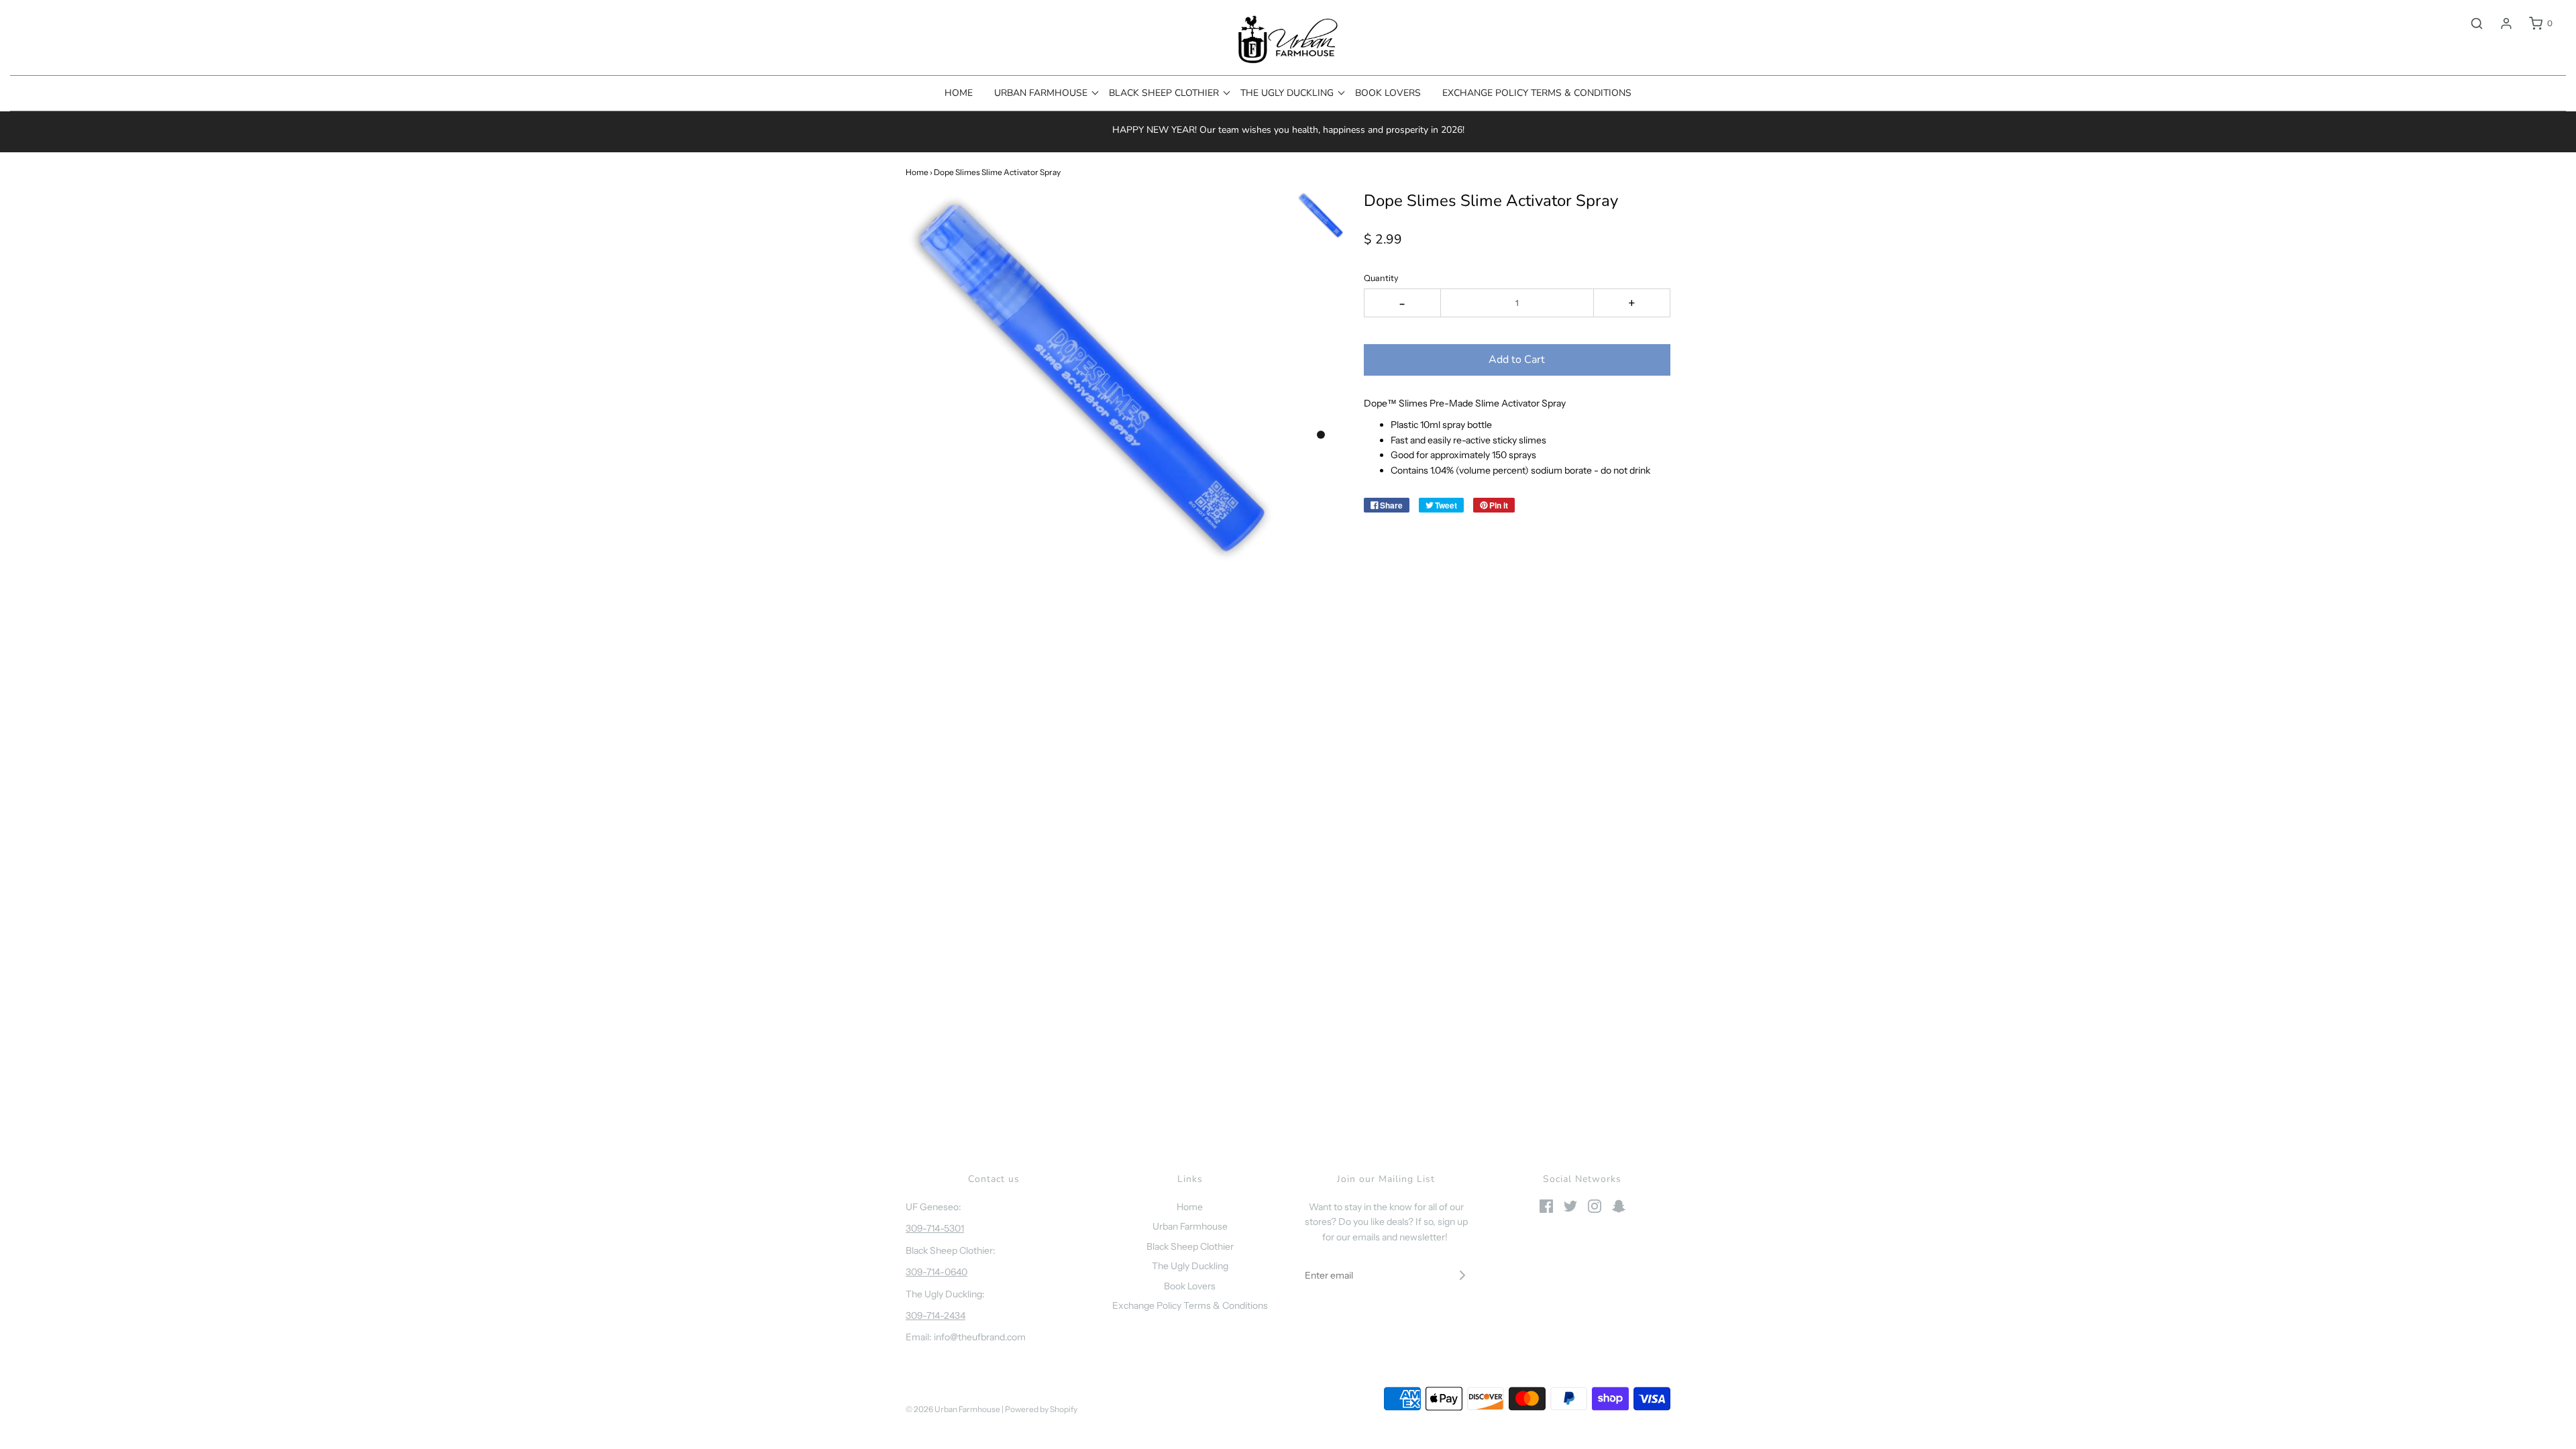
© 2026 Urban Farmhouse (954, 1409)
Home (959, 93)
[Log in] (2500, 23)
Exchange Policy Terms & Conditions (1537, 93)
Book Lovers (1388, 93)
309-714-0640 (936, 1272)
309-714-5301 (935, 1228)
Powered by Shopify (1041, 1409)
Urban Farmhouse (1190, 1226)
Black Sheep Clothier (1190, 1246)
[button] (1321, 215)
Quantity (1381, 278)
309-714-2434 (935, 1316)
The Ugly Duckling (1190, 1266)
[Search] (2470, 23)
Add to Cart (1517, 360)
